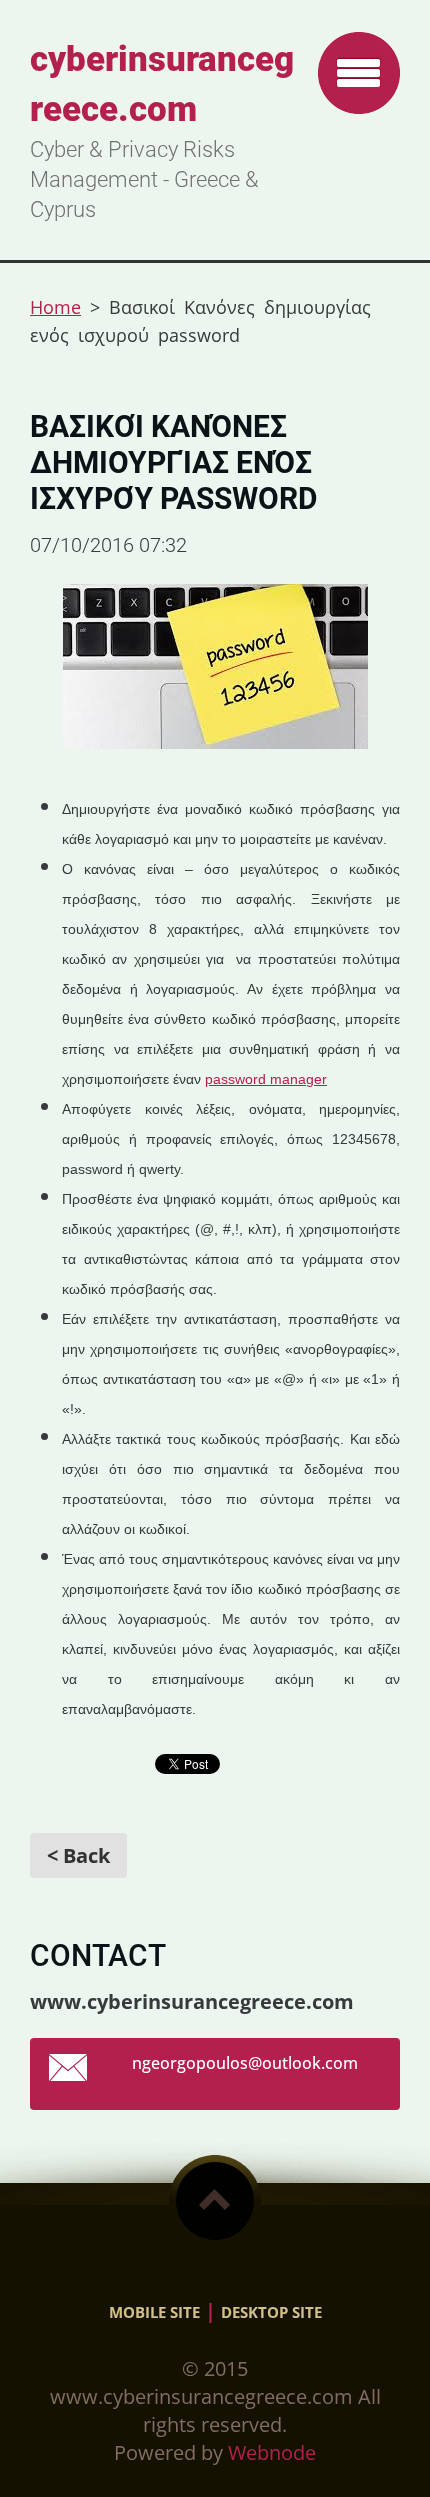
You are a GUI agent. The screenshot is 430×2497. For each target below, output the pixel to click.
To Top (215, 2201)
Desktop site (271, 2312)
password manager (266, 1079)
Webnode (272, 2452)
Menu (359, 73)
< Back (78, 1855)
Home (55, 307)
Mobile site (154, 2312)
